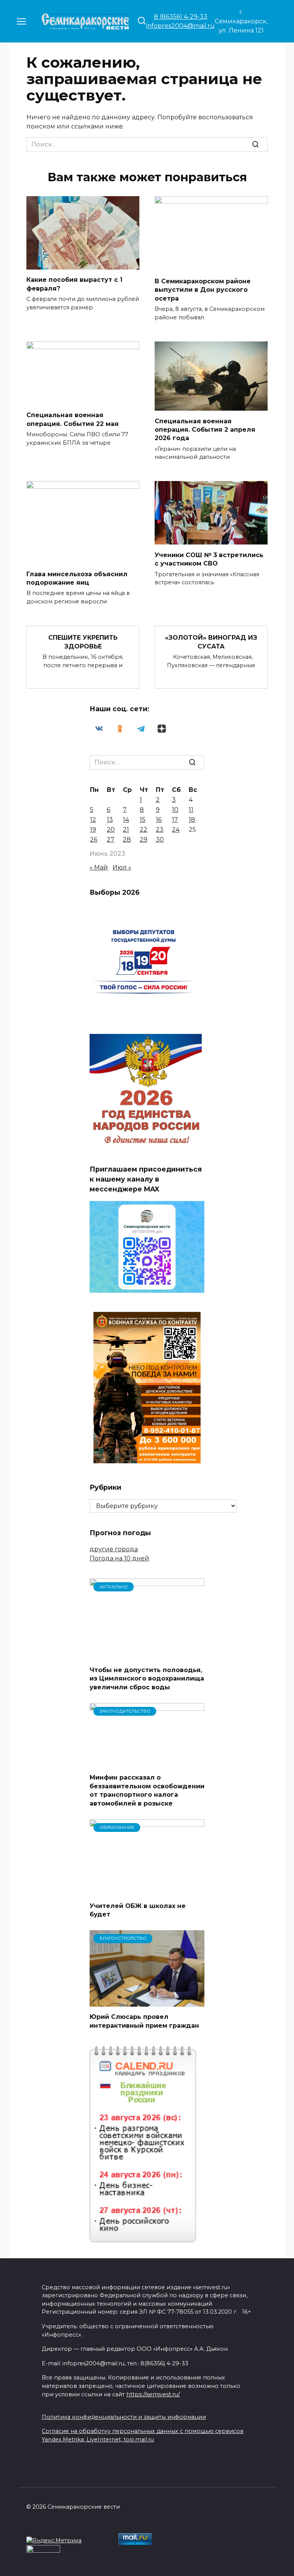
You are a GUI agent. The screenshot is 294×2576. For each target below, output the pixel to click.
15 (143, 820)
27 (111, 839)
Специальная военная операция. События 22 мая (73, 419)
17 (175, 820)
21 (126, 830)
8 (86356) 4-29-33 (181, 17)
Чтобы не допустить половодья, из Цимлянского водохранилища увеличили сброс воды (147, 1679)
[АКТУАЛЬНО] (147, 1655)
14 (126, 820)
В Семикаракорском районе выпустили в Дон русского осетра (203, 289)
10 (175, 810)
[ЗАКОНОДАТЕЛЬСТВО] (147, 1763)
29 (144, 839)
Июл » (122, 867)
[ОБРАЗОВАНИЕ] (147, 1891)
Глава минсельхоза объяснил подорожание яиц (77, 578)
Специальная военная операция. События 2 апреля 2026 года (205, 429)
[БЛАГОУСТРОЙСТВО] (147, 2002)
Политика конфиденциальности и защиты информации (124, 2417)
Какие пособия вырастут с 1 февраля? (74, 284)
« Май (99, 867)
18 (192, 820)
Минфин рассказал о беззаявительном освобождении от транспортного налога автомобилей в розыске (147, 1790)
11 (191, 810)
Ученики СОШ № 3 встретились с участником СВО (209, 559)
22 (144, 830)
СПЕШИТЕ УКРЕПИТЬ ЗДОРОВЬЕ (83, 642)
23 (160, 830)
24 (176, 830)
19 (93, 830)
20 (111, 830)
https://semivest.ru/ (153, 2394)
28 (127, 839)
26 (94, 839)
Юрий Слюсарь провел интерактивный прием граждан (144, 2021)
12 (93, 820)
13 (110, 820)
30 (160, 839)
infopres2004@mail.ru (180, 26)
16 (159, 820)
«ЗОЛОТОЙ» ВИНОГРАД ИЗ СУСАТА (211, 642)
